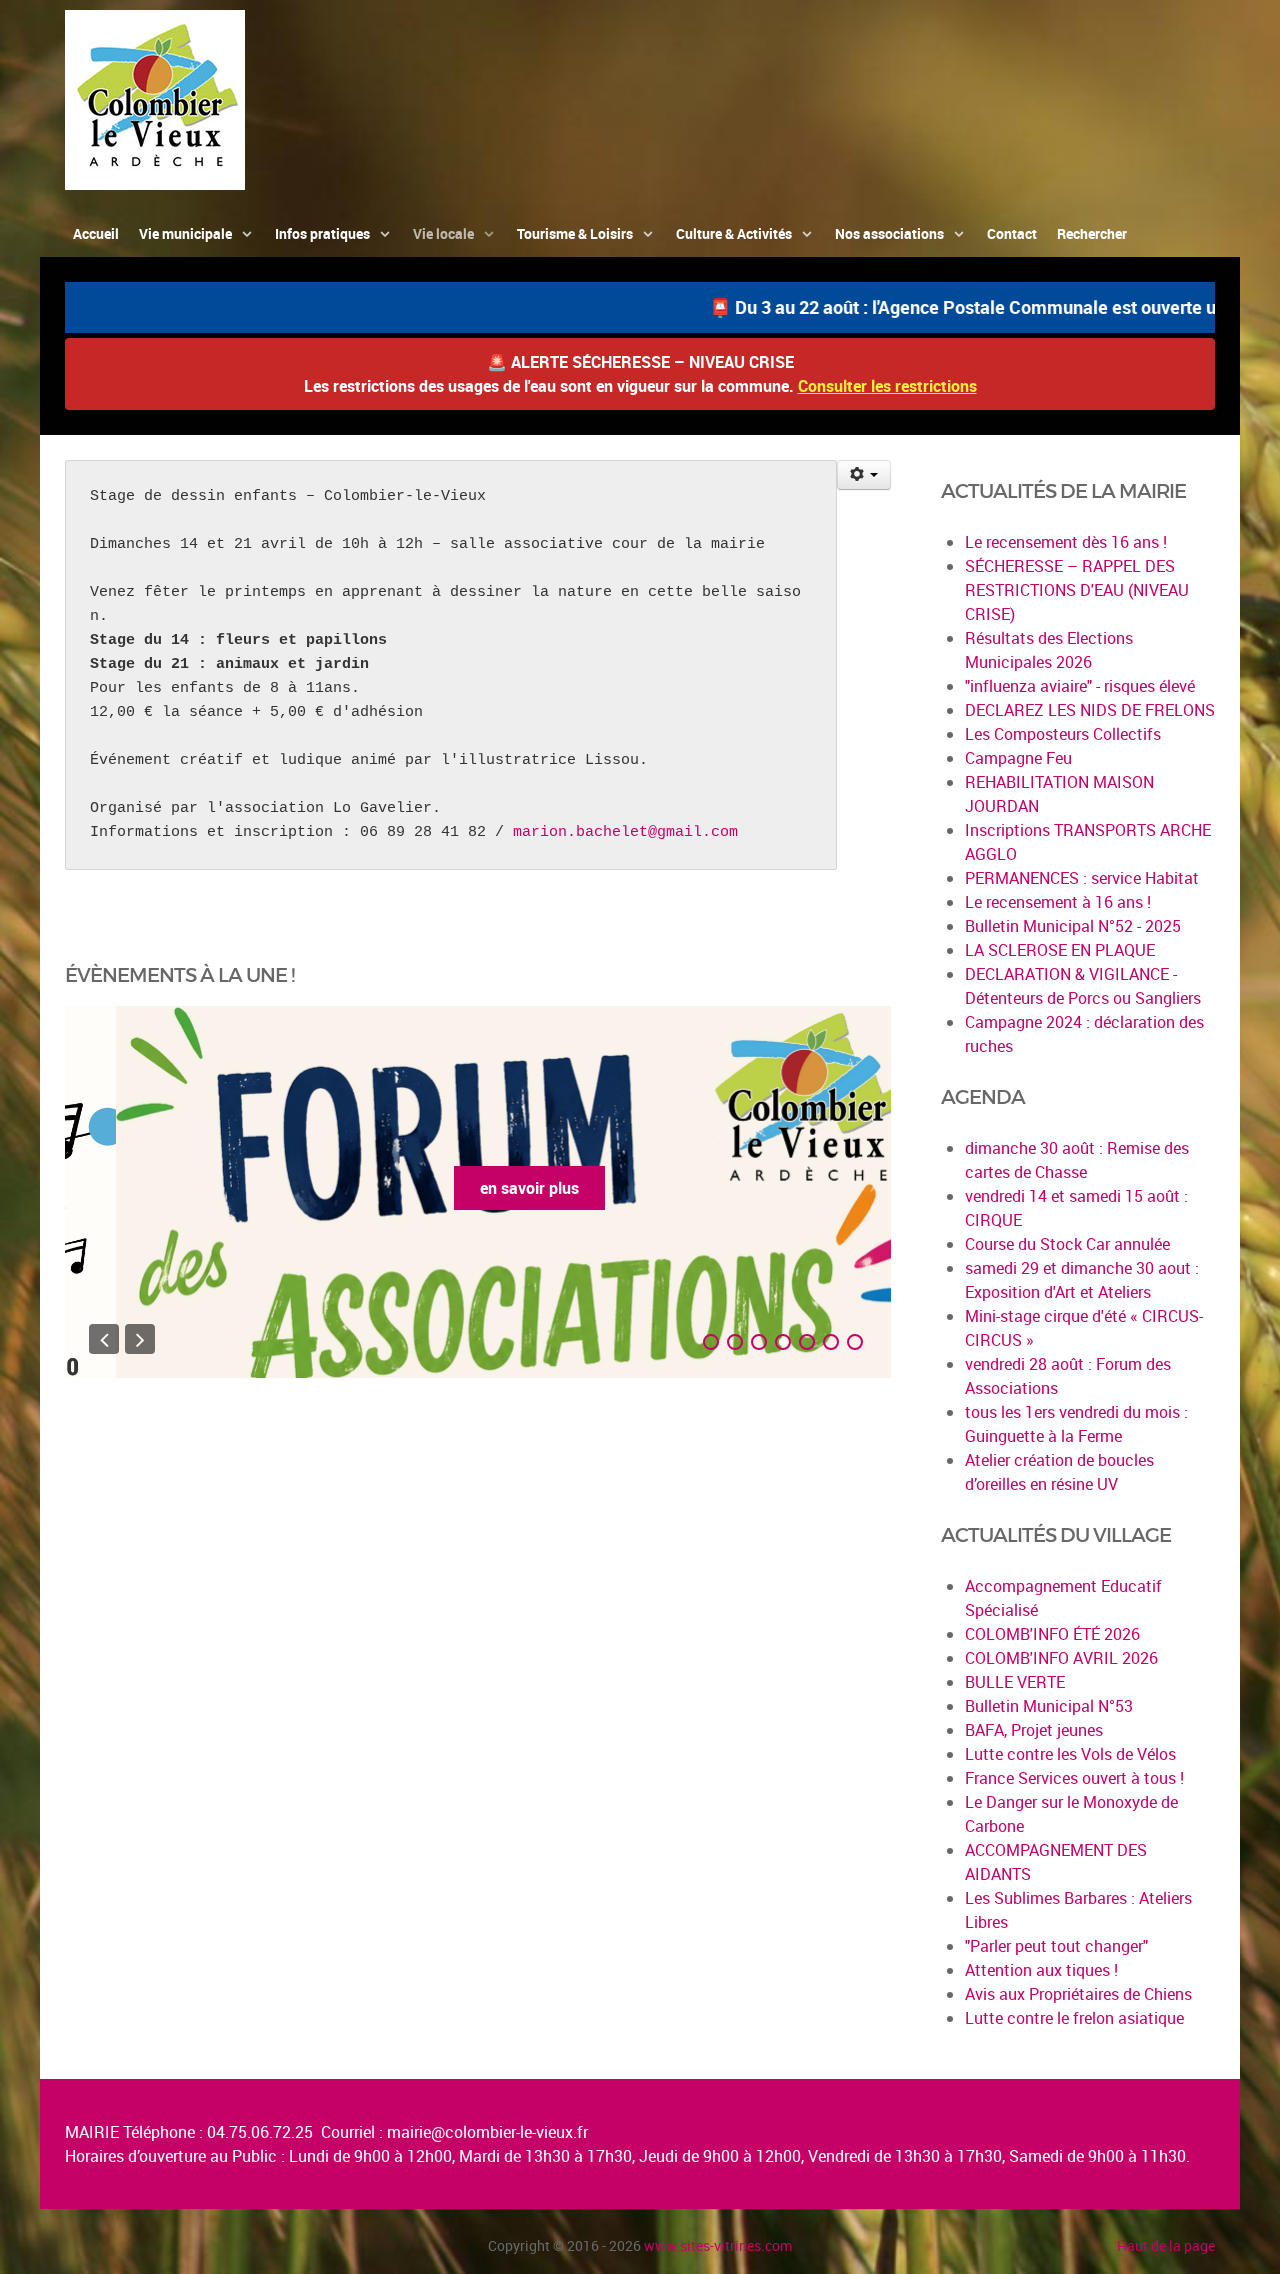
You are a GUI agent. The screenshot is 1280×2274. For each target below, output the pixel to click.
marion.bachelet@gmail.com (625, 832)
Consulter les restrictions (887, 386)
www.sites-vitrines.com (718, 2245)
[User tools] (864, 475)
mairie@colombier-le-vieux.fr (487, 2132)
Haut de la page (1166, 2245)
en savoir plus (478, 1188)
